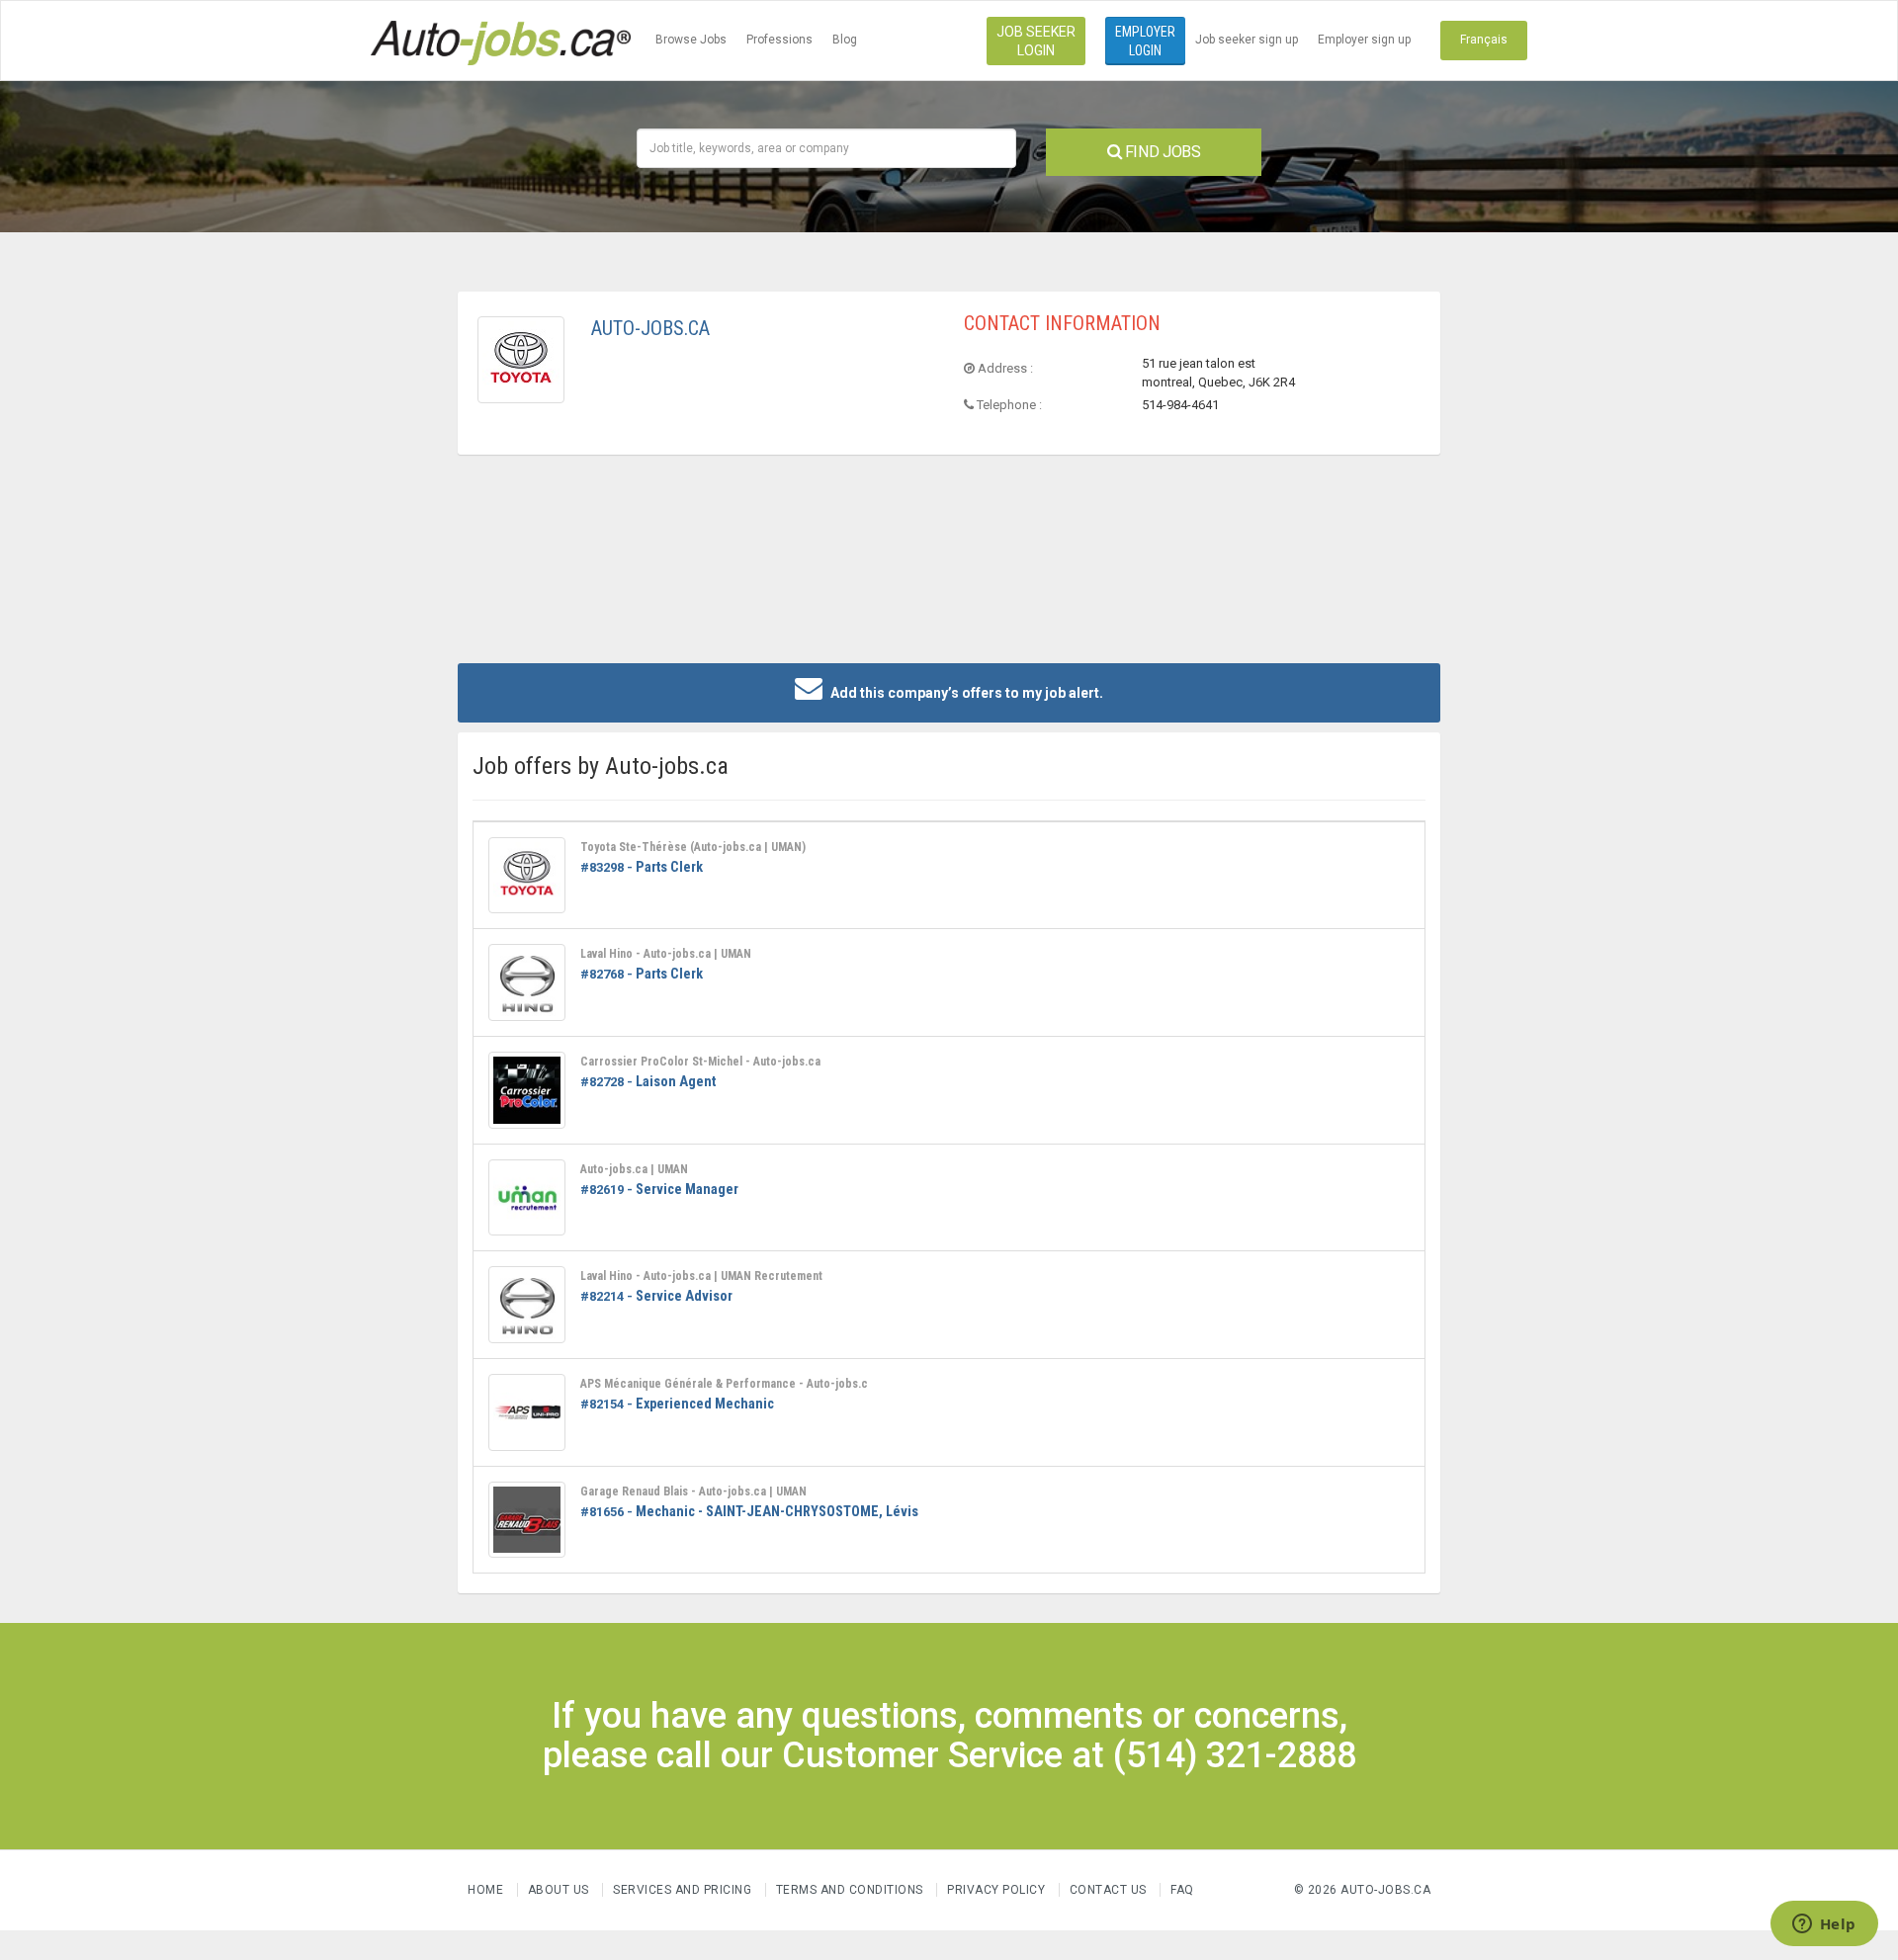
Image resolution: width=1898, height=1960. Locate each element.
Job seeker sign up (1247, 40)
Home (485, 1890)
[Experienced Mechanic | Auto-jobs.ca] (527, 1412)
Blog (845, 40)
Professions (779, 40)
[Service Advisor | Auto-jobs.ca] (527, 1305)
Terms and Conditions (850, 1890)
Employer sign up (1364, 40)
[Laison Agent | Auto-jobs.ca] (527, 1090)
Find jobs (1161, 152)
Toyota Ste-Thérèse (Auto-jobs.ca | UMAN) (693, 847)
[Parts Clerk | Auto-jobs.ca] (527, 876)
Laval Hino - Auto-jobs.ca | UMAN (666, 954)
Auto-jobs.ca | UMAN (634, 1169)
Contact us (1108, 1890)
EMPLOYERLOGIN (1145, 41)
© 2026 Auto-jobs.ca (1363, 1890)
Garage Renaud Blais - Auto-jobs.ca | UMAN (693, 1491)
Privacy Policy (998, 1890)
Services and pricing (682, 1890)
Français (1484, 40)
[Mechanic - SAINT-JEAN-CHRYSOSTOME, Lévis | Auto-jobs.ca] (527, 1520)
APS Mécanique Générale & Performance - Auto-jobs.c (724, 1384)
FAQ (1182, 1890)
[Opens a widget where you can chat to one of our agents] (1824, 1925)
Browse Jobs (691, 40)
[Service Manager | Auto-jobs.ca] (527, 1198)
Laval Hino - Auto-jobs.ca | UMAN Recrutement (701, 1276)
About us (559, 1890)
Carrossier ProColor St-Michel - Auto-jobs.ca (700, 1062)
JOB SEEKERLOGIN (1036, 41)
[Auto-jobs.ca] (501, 41)
